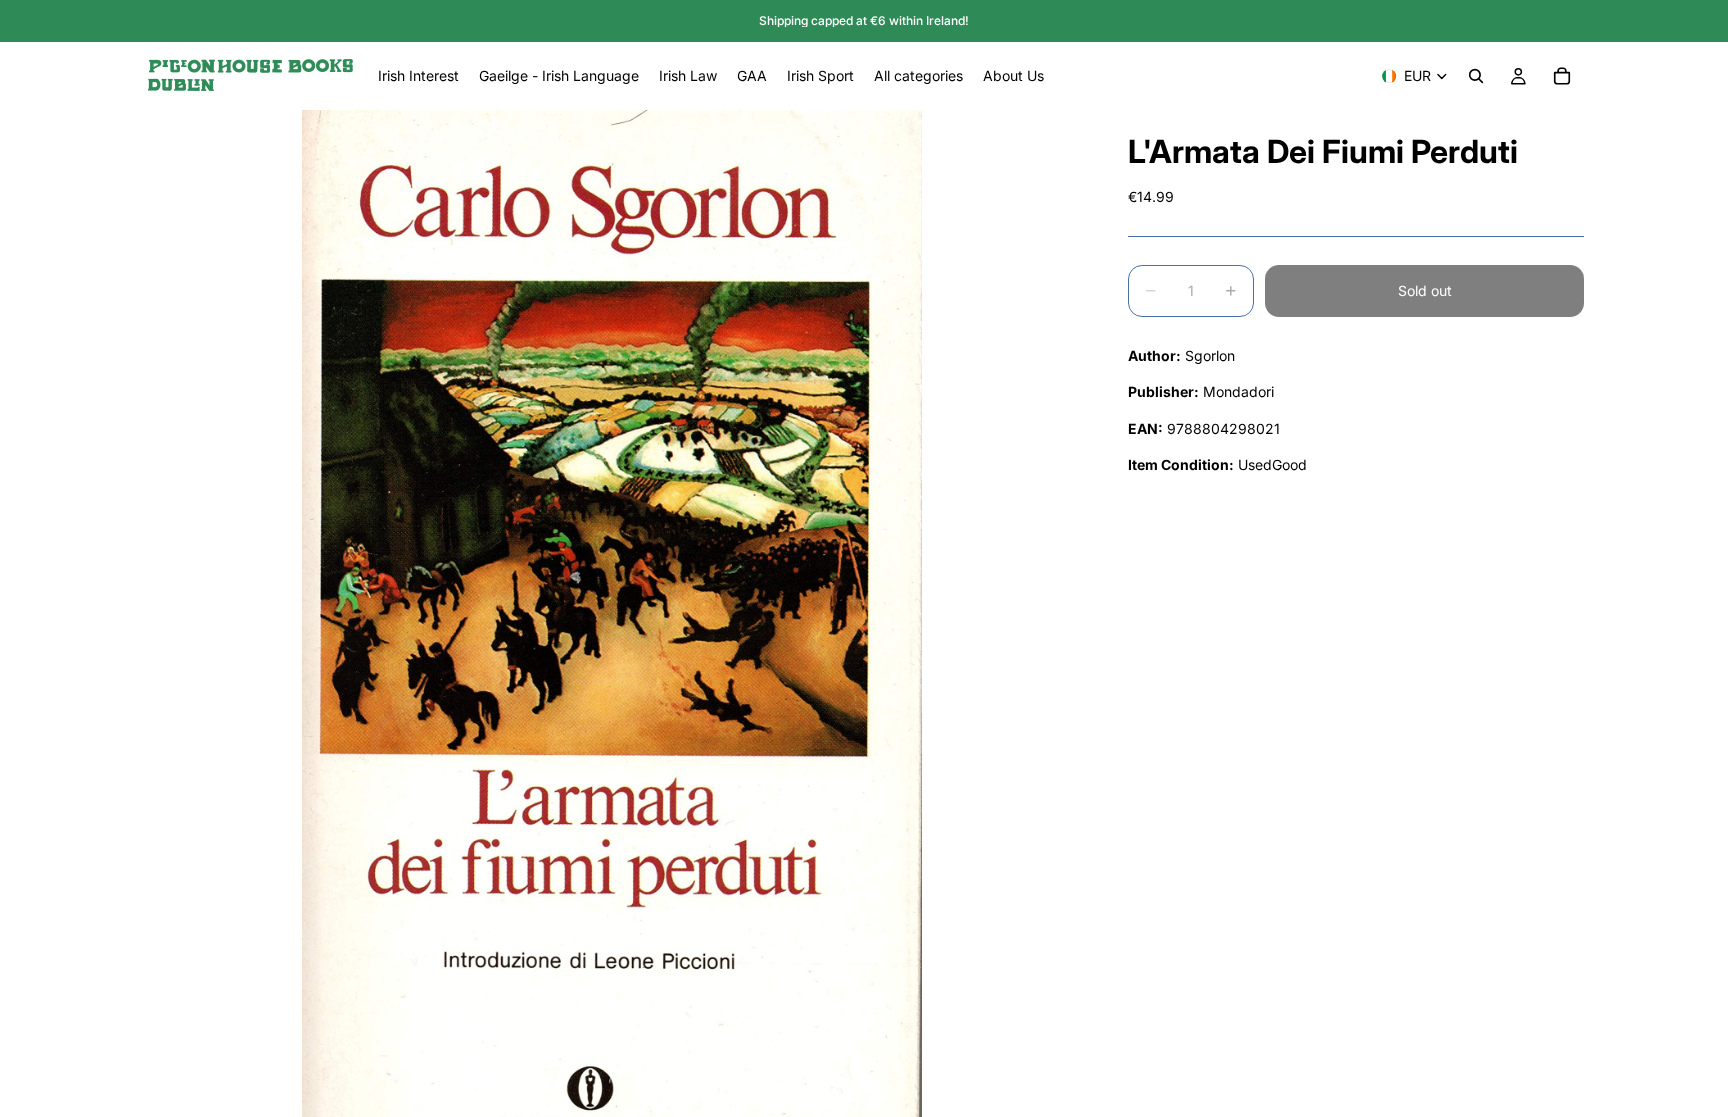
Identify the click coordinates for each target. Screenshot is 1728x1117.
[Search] (1476, 76)
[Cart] (1562, 76)
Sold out (1425, 290)
